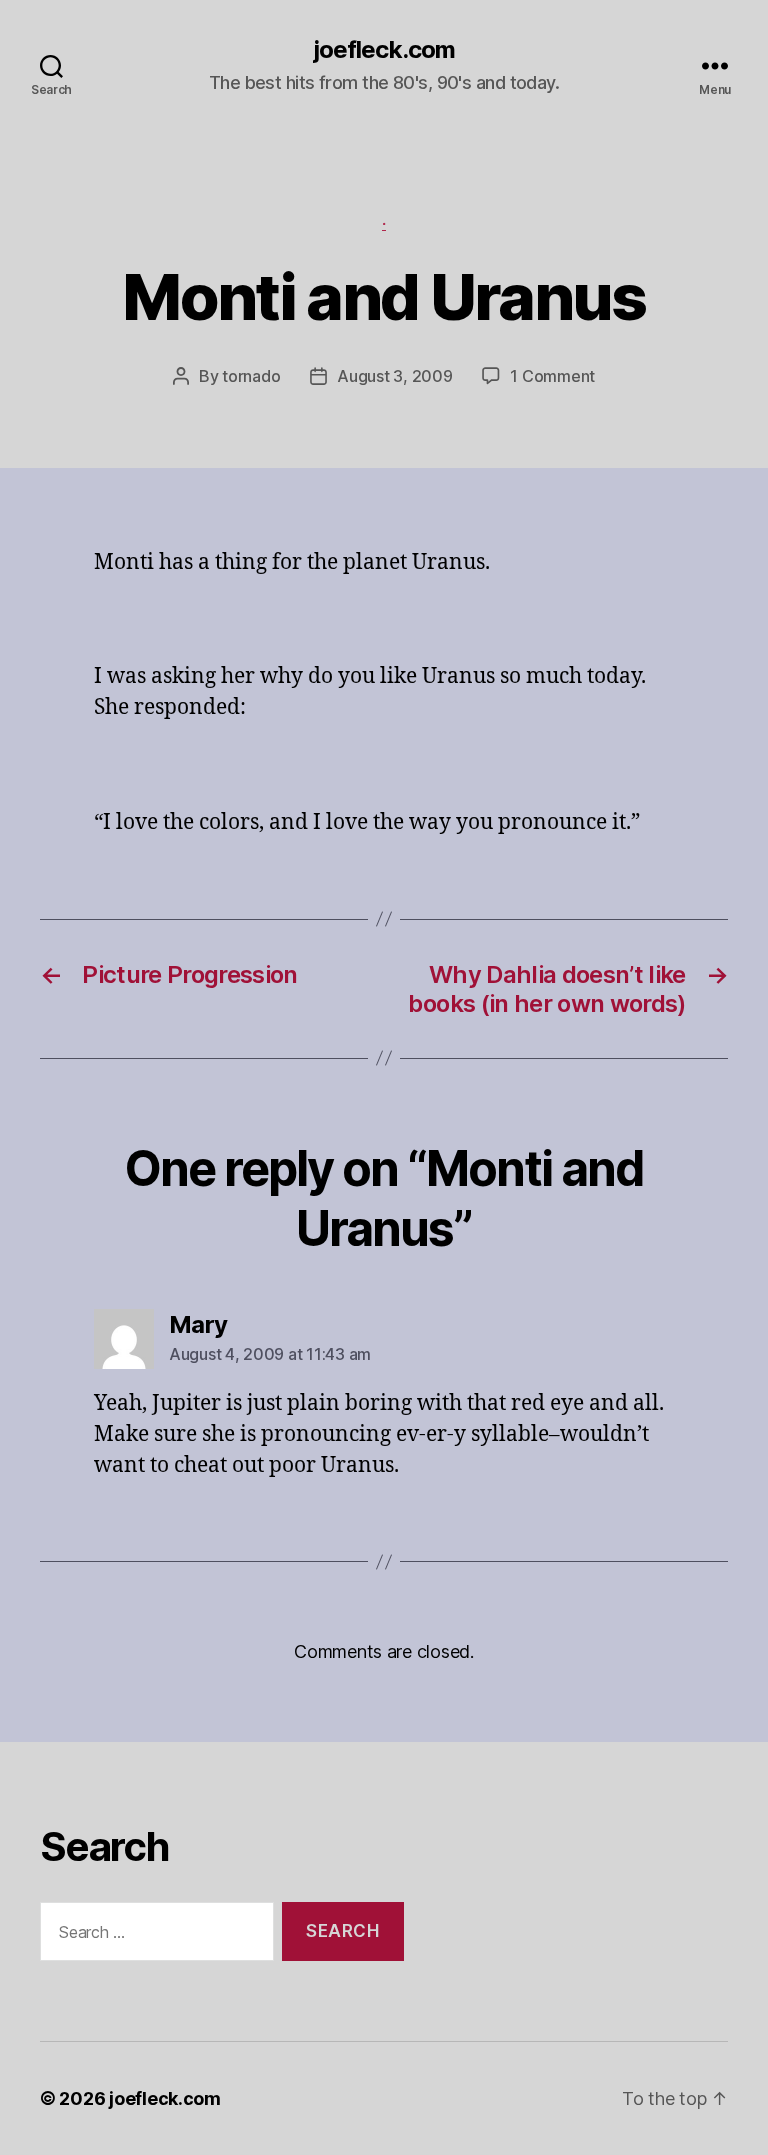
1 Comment (552, 376)
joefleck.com (383, 50)
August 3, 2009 (394, 376)
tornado (251, 376)
